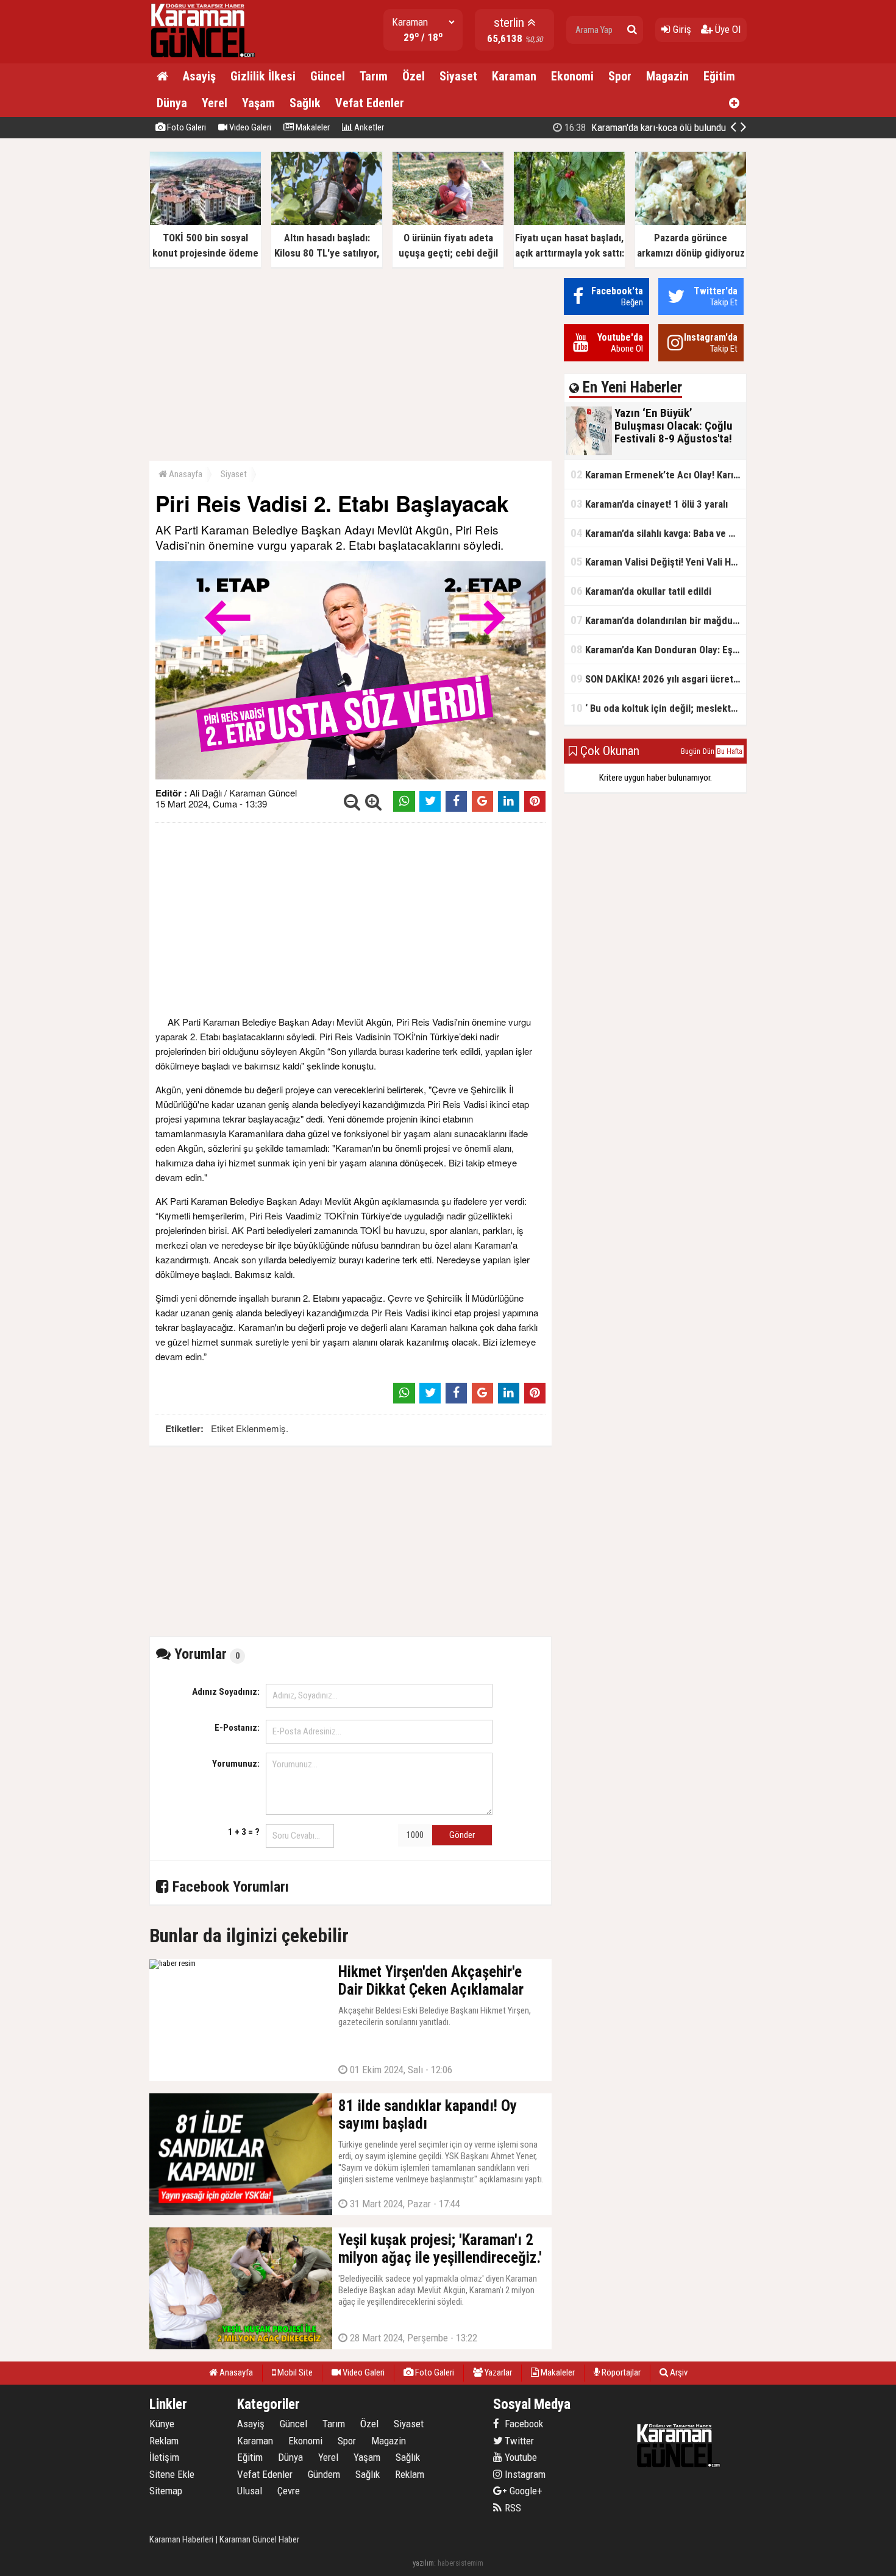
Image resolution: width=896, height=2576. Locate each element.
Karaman (514, 76)
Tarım (374, 76)
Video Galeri (249, 127)
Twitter (518, 2441)
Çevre (289, 2491)
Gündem (324, 2474)
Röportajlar (620, 2372)
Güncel (328, 76)
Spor (620, 76)
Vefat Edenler (370, 103)
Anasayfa (185, 474)
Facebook (523, 2424)
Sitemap (166, 2491)
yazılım (423, 2563)
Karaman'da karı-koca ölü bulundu (644, 127)
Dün (709, 751)
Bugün (691, 751)
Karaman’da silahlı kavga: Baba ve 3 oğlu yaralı (658, 533)
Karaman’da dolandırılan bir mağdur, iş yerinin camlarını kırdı (658, 620)
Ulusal (250, 2491)
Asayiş (199, 76)
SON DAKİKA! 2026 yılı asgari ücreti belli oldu (658, 679)
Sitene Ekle (172, 2474)
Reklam (164, 2441)
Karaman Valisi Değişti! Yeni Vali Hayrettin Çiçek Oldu (658, 562)
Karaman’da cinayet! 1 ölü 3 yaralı (649, 504)
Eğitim (719, 76)
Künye (162, 2424)
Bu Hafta (730, 751)
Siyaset (458, 76)
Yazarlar (497, 2372)
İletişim (164, 2457)
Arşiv (678, 2372)
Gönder (462, 1835)
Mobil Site (294, 2372)
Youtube (520, 2457)
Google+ (522, 2491)
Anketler (368, 127)
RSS (512, 2508)
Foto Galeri (186, 127)
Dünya (172, 103)
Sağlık (305, 103)
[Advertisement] (350, 363)
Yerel (215, 103)
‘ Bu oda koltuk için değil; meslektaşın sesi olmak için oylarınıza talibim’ (658, 708)
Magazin (667, 76)
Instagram (524, 2474)
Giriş (681, 29)
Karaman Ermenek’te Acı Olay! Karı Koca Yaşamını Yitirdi (658, 474)
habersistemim (460, 2563)
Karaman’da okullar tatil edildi (641, 591)
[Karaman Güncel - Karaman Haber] (205, 58)
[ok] (632, 30)
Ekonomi (572, 76)
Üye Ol (727, 29)
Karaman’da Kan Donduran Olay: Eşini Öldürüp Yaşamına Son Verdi (658, 649)
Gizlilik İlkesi (263, 76)
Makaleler (312, 127)
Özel (414, 76)
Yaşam (258, 103)
